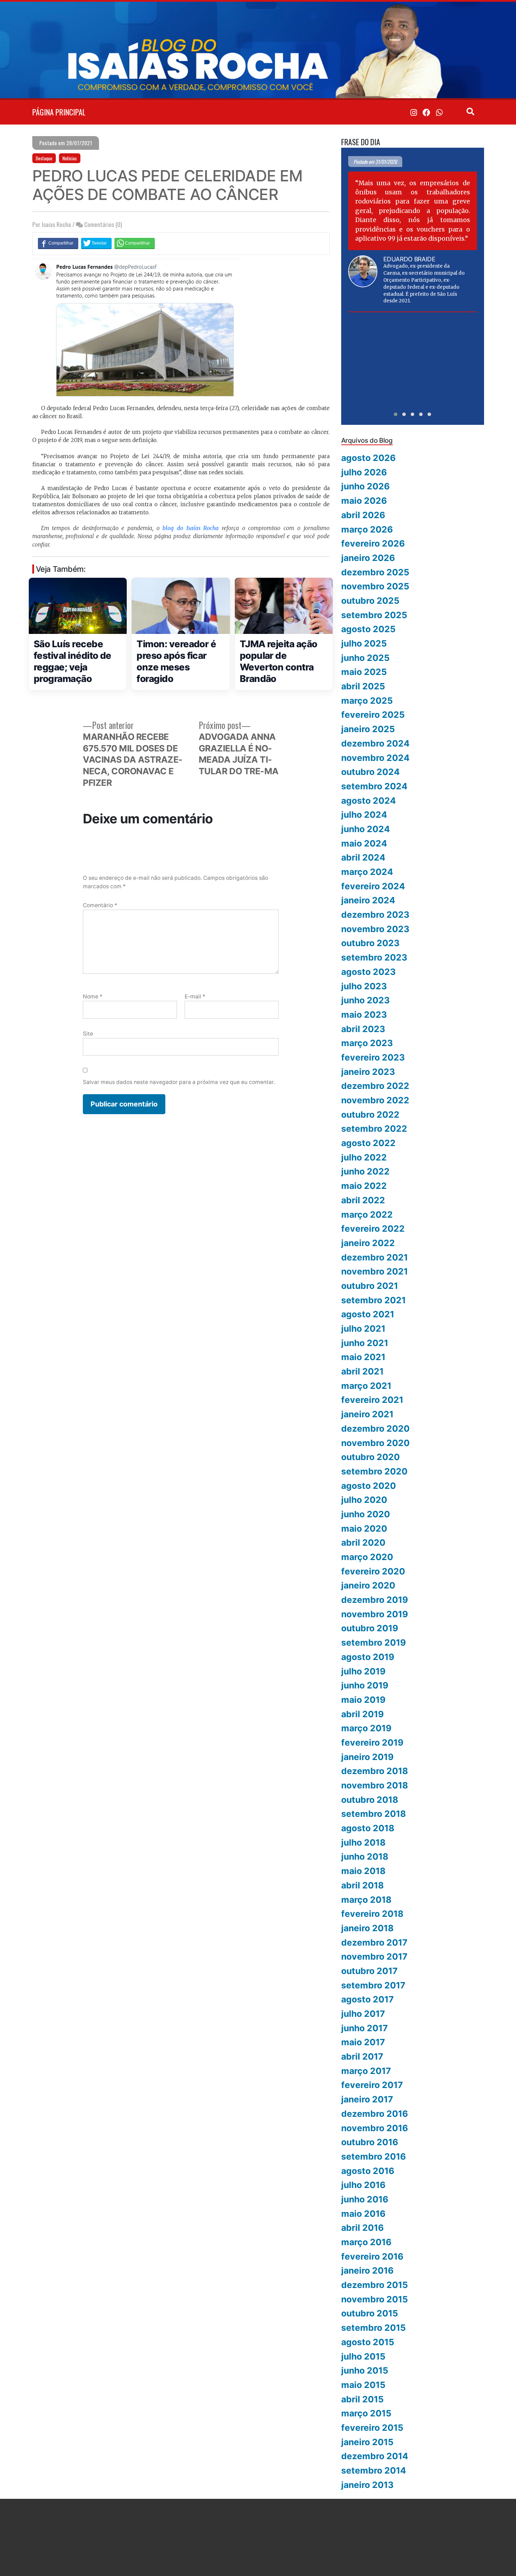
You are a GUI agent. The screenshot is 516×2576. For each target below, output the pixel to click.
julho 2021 (363, 1329)
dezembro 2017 (374, 1942)
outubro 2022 (370, 1115)
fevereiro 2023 (373, 1057)
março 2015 (366, 2413)
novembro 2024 (375, 758)
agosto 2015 (368, 2342)
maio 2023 (364, 1015)
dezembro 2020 (375, 1428)
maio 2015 (363, 2385)
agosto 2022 (368, 1143)
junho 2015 (365, 2370)
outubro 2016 (370, 2142)
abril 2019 (362, 1714)
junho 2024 (366, 829)
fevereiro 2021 (372, 1400)
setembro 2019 (373, 1642)
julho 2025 (364, 643)
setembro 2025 (374, 615)
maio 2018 (363, 1871)
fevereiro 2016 (372, 2256)
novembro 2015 (375, 2299)
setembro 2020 (374, 1471)
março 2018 (366, 1900)
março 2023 (367, 1043)
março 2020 (367, 1557)
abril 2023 (363, 1029)
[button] (396, 414)
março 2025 (367, 701)
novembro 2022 (375, 1100)
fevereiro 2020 (373, 1571)
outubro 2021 (370, 1286)
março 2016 (366, 2242)
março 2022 (367, 1215)
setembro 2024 (374, 786)
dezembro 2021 (375, 1257)
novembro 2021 (375, 1271)
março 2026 (367, 529)
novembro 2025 (375, 586)
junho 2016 (365, 2199)
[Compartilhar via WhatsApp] (135, 243)
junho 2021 (365, 1343)
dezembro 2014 (375, 2456)
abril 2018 (362, 1885)
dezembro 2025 (375, 572)
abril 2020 (363, 1543)
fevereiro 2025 (373, 715)
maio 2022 (364, 1186)
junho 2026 (365, 486)
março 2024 (367, 872)
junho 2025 (365, 658)
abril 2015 (362, 2399)
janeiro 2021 (367, 1414)
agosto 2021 (368, 1314)
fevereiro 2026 (373, 543)
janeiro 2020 (368, 1585)
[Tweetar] (96, 243)
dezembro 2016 (375, 2114)
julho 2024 (364, 815)
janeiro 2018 (367, 1928)
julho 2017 (363, 2014)
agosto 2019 (368, 1657)
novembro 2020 (375, 1443)
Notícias (70, 158)
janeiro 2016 (367, 2270)
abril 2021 (362, 1371)
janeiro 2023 (368, 1072)
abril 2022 (363, 1200)
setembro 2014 (374, 2470)
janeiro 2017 (367, 2099)
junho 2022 (365, 1171)
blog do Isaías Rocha (191, 528)
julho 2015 (363, 2356)
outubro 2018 (370, 1800)
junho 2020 (366, 1514)
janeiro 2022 (368, 1243)
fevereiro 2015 (372, 2428)
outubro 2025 (370, 601)
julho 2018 (363, 1842)
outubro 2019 (370, 1628)
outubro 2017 (369, 1971)
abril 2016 (362, 2228)
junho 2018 (365, 1856)
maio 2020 (364, 1528)
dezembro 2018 (375, 1771)
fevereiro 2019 (372, 1742)
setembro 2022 (374, 1129)
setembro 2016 (373, 2156)
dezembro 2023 (375, 915)
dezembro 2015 (375, 2285)
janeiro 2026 (368, 558)
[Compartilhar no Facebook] (58, 243)
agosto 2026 (368, 458)
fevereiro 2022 (373, 1229)
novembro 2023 (375, 929)
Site (88, 1034)
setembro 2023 (374, 957)
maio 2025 (364, 672)
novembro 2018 (375, 1785)
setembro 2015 (373, 2328)
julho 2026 (364, 472)
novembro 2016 (375, 2128)
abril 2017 (362, 2056)
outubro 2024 (371, 772)
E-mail (195, 996)
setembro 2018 (373, 1814)
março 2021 (366, 1386)
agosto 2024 (369, 801)
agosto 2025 (368, 629)
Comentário (100, 905)
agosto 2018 (368, 1828)
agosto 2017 (368, 1999)
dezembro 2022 (375, 1086)
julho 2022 (364, 1157)
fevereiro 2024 (373, 886)
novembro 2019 (375, 1614)
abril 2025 (363, 686)
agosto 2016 (368, 2171)
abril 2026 (363, 515)
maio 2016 (363, 2214)
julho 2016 (363, 2185)
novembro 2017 (374, 1956)
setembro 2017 (373, 1985)
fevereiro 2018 (372, 1914)
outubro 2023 (370, 943)
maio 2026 (364, 501)
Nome (93, 996)
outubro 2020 (371, 1457)
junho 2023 (365, 1000)
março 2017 (366, 2071)
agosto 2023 (368, 972)
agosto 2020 (369, 1486)
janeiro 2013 (367, 2485)
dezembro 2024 (375, 743)
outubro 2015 (370, 2313)
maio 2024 (364, 843)
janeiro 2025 (368, 729)
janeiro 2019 (367, 1757)
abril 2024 (363, 857)
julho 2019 (363, 1671)
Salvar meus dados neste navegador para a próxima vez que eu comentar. (179, 1082)
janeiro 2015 (367, 2442)
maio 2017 (363, 2042)
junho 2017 (365, 2028)
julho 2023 (364, 986)
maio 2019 (363, 1700)
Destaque (44, 158)
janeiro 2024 (368, 900)
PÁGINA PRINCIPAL (59, 112)
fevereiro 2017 (372, 2085)
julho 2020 (364, 1500)
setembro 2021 (373, 1300)
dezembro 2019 (375, 1600)
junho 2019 (365, 1685)
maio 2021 (363, 1357)
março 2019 (366, 1728)
